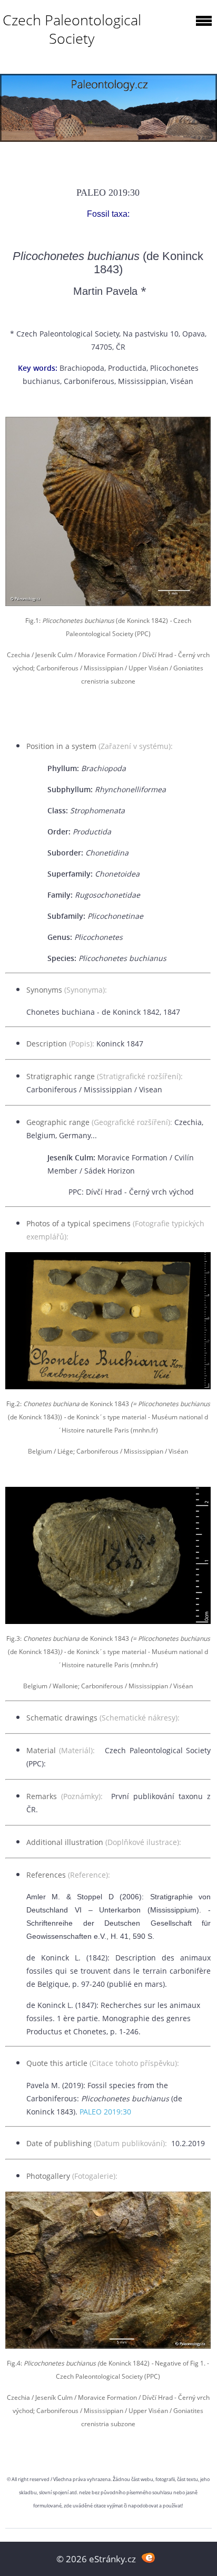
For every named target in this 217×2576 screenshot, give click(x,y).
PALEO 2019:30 (105, 2112)
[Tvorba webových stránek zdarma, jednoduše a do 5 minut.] (148, 2558)
